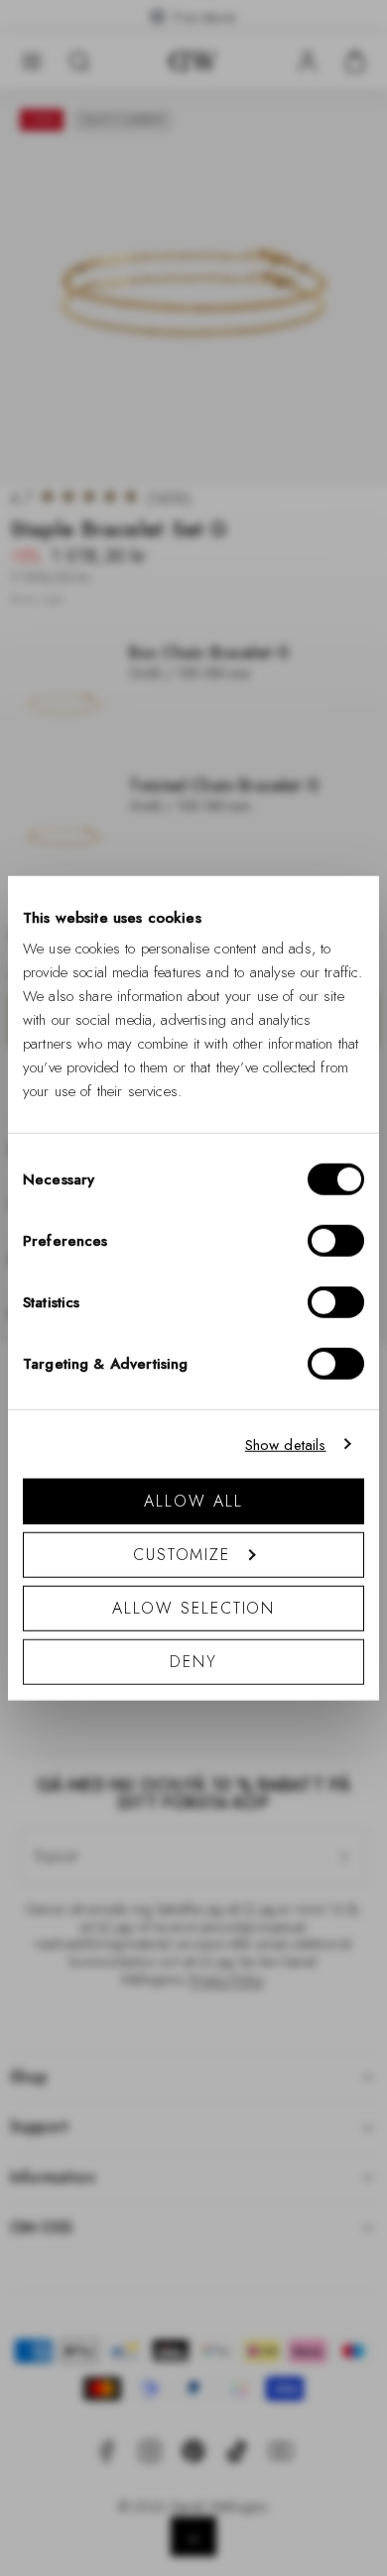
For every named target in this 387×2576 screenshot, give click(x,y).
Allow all (193, 1501)
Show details (286, 1444)
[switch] (336, 1241)
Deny (193, 1662)
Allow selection (194, 1608)
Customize (182, 1555)
